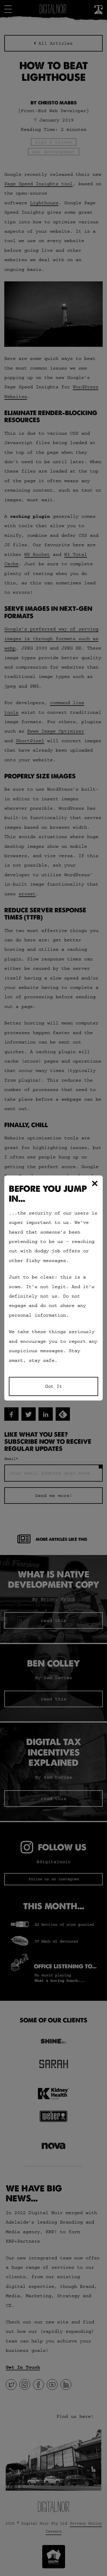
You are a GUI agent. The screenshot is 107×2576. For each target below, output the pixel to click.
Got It (54, 1386)
